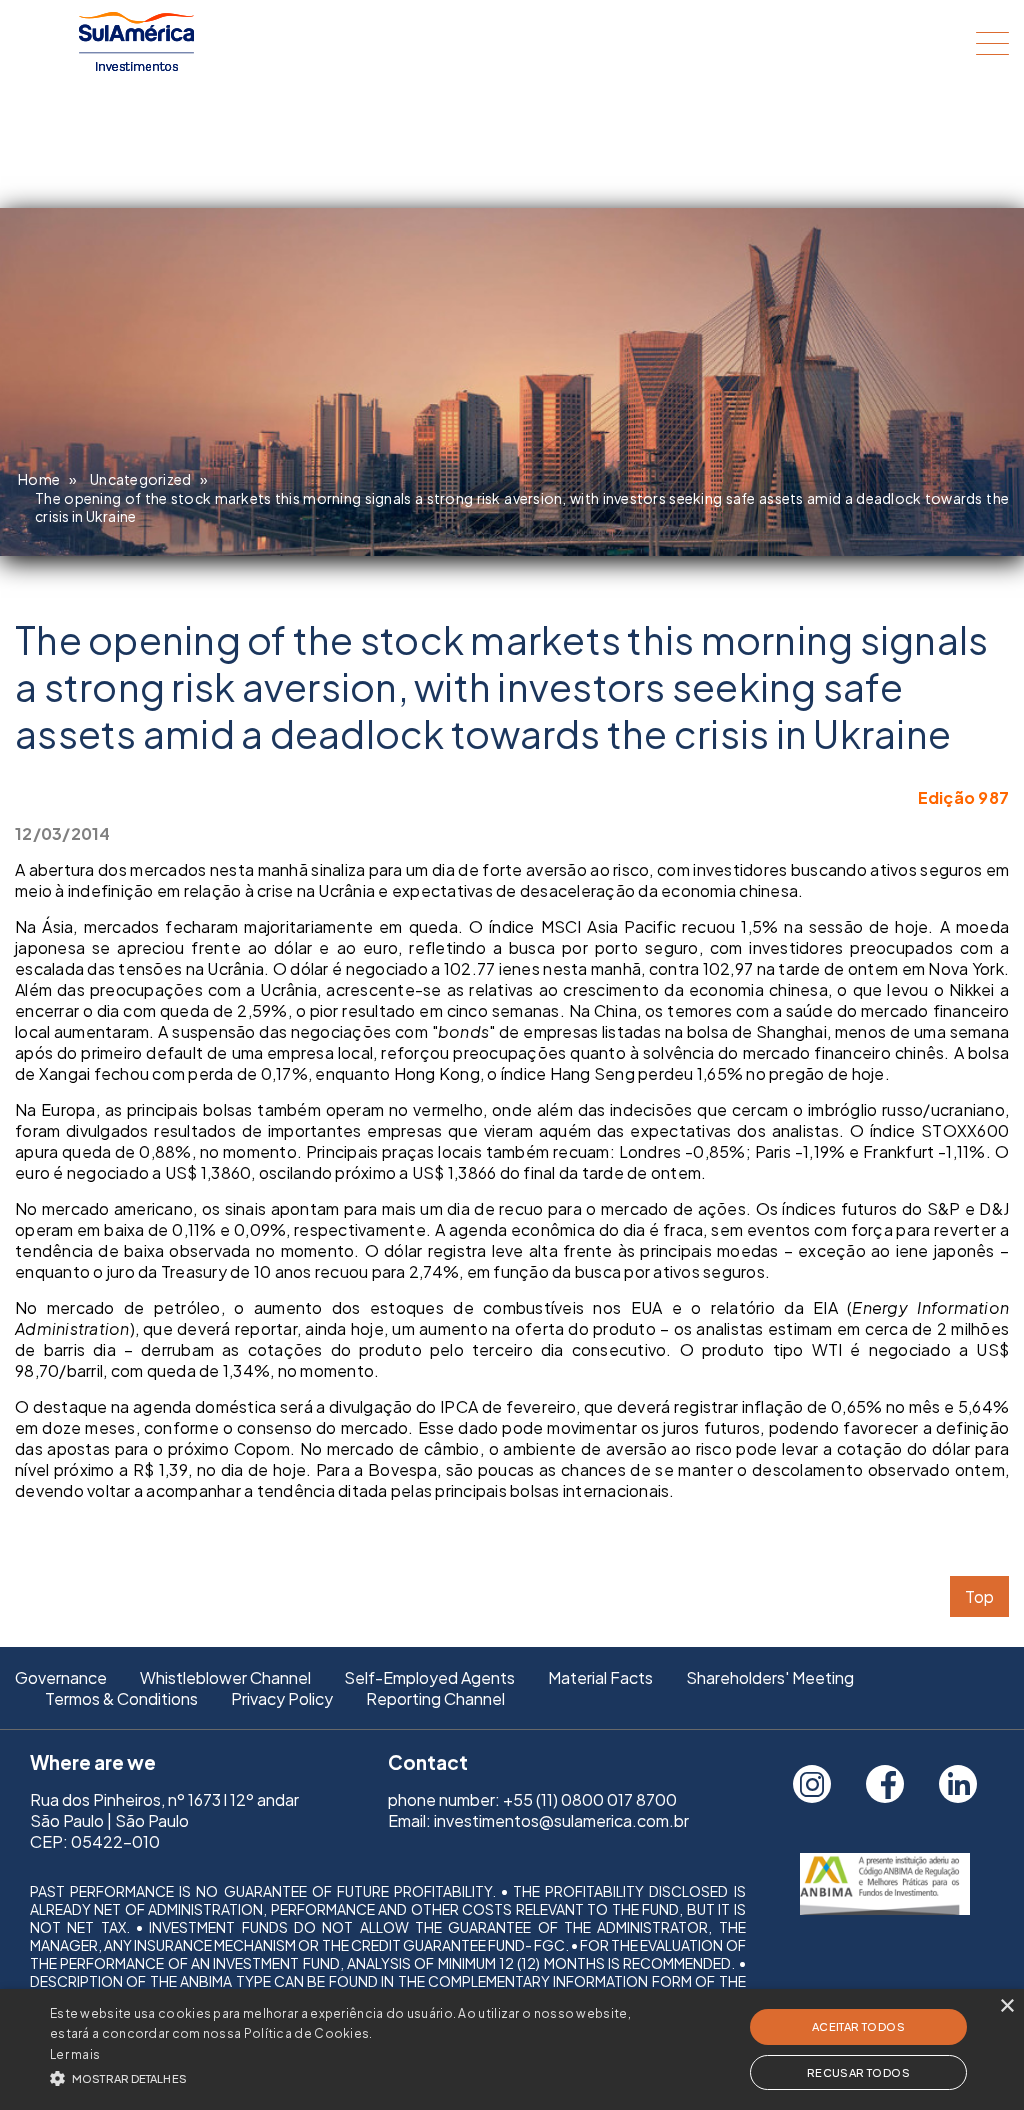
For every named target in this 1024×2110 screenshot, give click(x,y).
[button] (350, 2076)
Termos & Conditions (121, 1698)
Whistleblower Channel (225, 1677)
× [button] (1006, 2006)
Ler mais (75, 2054)
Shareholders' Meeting (770, 1677)
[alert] (512, 2049)
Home (39, 479)
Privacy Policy (282, 1698)
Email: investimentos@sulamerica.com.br (538, 1820)
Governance (61, 1677)
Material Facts (600, 1677)
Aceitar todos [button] (858, 2026)
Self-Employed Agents (429, 1677)
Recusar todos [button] (858, 2072)
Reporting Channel (435, 1698)
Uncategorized (140, 479)
